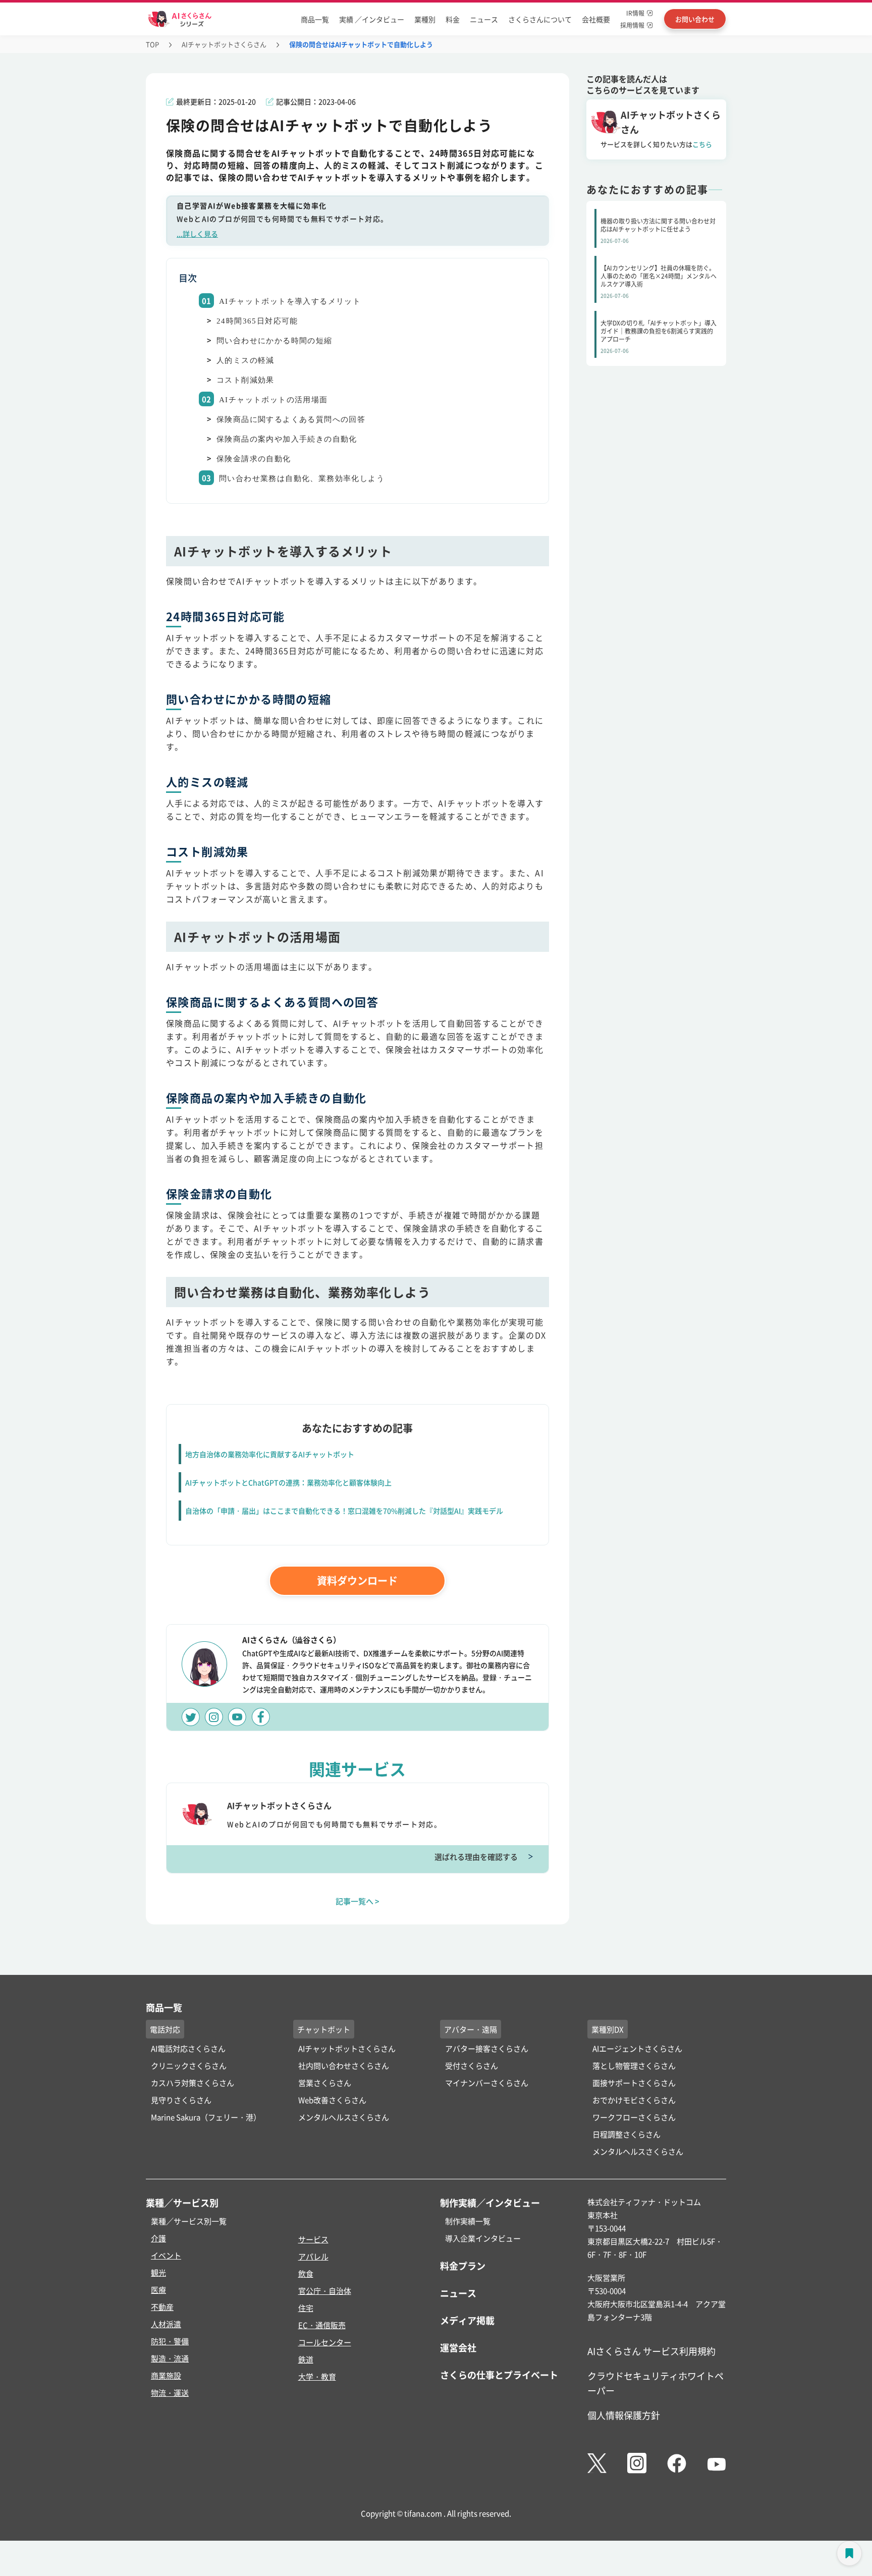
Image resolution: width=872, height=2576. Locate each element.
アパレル (313, 2256)
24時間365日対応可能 (257, 321)
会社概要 (596, 19)
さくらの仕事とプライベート (499, 2375)
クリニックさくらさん (189, 2065)
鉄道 (306, 2359)
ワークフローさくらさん (634, 2117)
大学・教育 (317, 2376)
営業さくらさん (325, 2083)
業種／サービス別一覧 (189, 2221)
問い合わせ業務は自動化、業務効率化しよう (302, 478)
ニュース (484, 19)
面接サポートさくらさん (634, 2083)
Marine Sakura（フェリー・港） (206, 2117)
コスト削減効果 (246, 380)
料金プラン (463, 2266)
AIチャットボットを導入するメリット (290, 301)
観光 (158, 2272)
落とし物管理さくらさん (634, 2065)
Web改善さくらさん (332, 2100)
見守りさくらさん (181, 2100)
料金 (453, 19)
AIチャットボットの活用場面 (274, 400)
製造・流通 (170, 2358)
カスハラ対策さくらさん (193, 2083)
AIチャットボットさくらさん (224, 44)
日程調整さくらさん (626, 2134)
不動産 (162, 2307)
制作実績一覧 (468, 2221)
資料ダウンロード (357, 1580)
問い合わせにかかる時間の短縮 (275, 341)
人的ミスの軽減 (246, 360)
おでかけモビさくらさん (634, 2100)
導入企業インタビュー (483, 2238)
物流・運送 (170, 2393)
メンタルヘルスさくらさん (344, 2117)
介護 (158, 2238)
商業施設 (166, 2375)
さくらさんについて (540, 19)
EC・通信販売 (322, 2325)
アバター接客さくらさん (487, 2048)
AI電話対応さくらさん (188, 2048)
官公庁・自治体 (325, 2291)
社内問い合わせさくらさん (344, 2065)
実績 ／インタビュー (372, 19)
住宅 (306, 2308)
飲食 (306, 2273)
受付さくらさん (472, 2065)
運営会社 (458, 2347)
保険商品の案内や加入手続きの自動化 (287, 439)
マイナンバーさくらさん (487, 2083)
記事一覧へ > (358, 1901)
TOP (152, 44)
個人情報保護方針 (624, 2415)
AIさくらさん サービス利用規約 (651, 2351)
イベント (166, 2255)
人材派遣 (166, 2324)
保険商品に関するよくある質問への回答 (291, 419)
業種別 (425, 19)
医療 (158, 2290)
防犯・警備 (170, 2341)
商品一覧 (315, 19)
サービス (313, 2239)
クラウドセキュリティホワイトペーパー (656, 2383)
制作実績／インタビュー (490, 2203)
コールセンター (325, 2342)
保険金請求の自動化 (254, 459)
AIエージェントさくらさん (637, 2048)
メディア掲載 (467, 2320)
